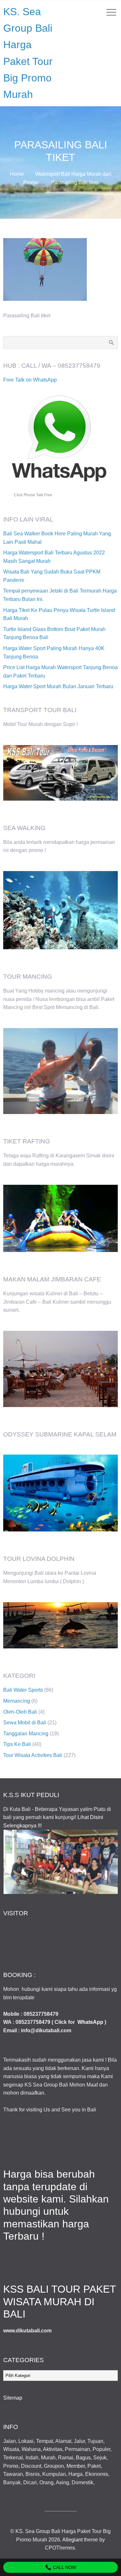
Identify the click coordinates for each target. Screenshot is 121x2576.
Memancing (17, 1701)
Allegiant (72, 2540)
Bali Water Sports (23, 1690)
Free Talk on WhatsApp (30, 380)
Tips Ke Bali (17, 1744)
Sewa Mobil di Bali (25, 1723)
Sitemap (13, 2398)
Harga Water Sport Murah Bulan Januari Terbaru (58, 686)
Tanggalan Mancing (26, 1734)
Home (17, 174)
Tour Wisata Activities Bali (33, 1755)
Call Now (64, 2567)
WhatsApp (90, 2022)
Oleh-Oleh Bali (20, 1712)
